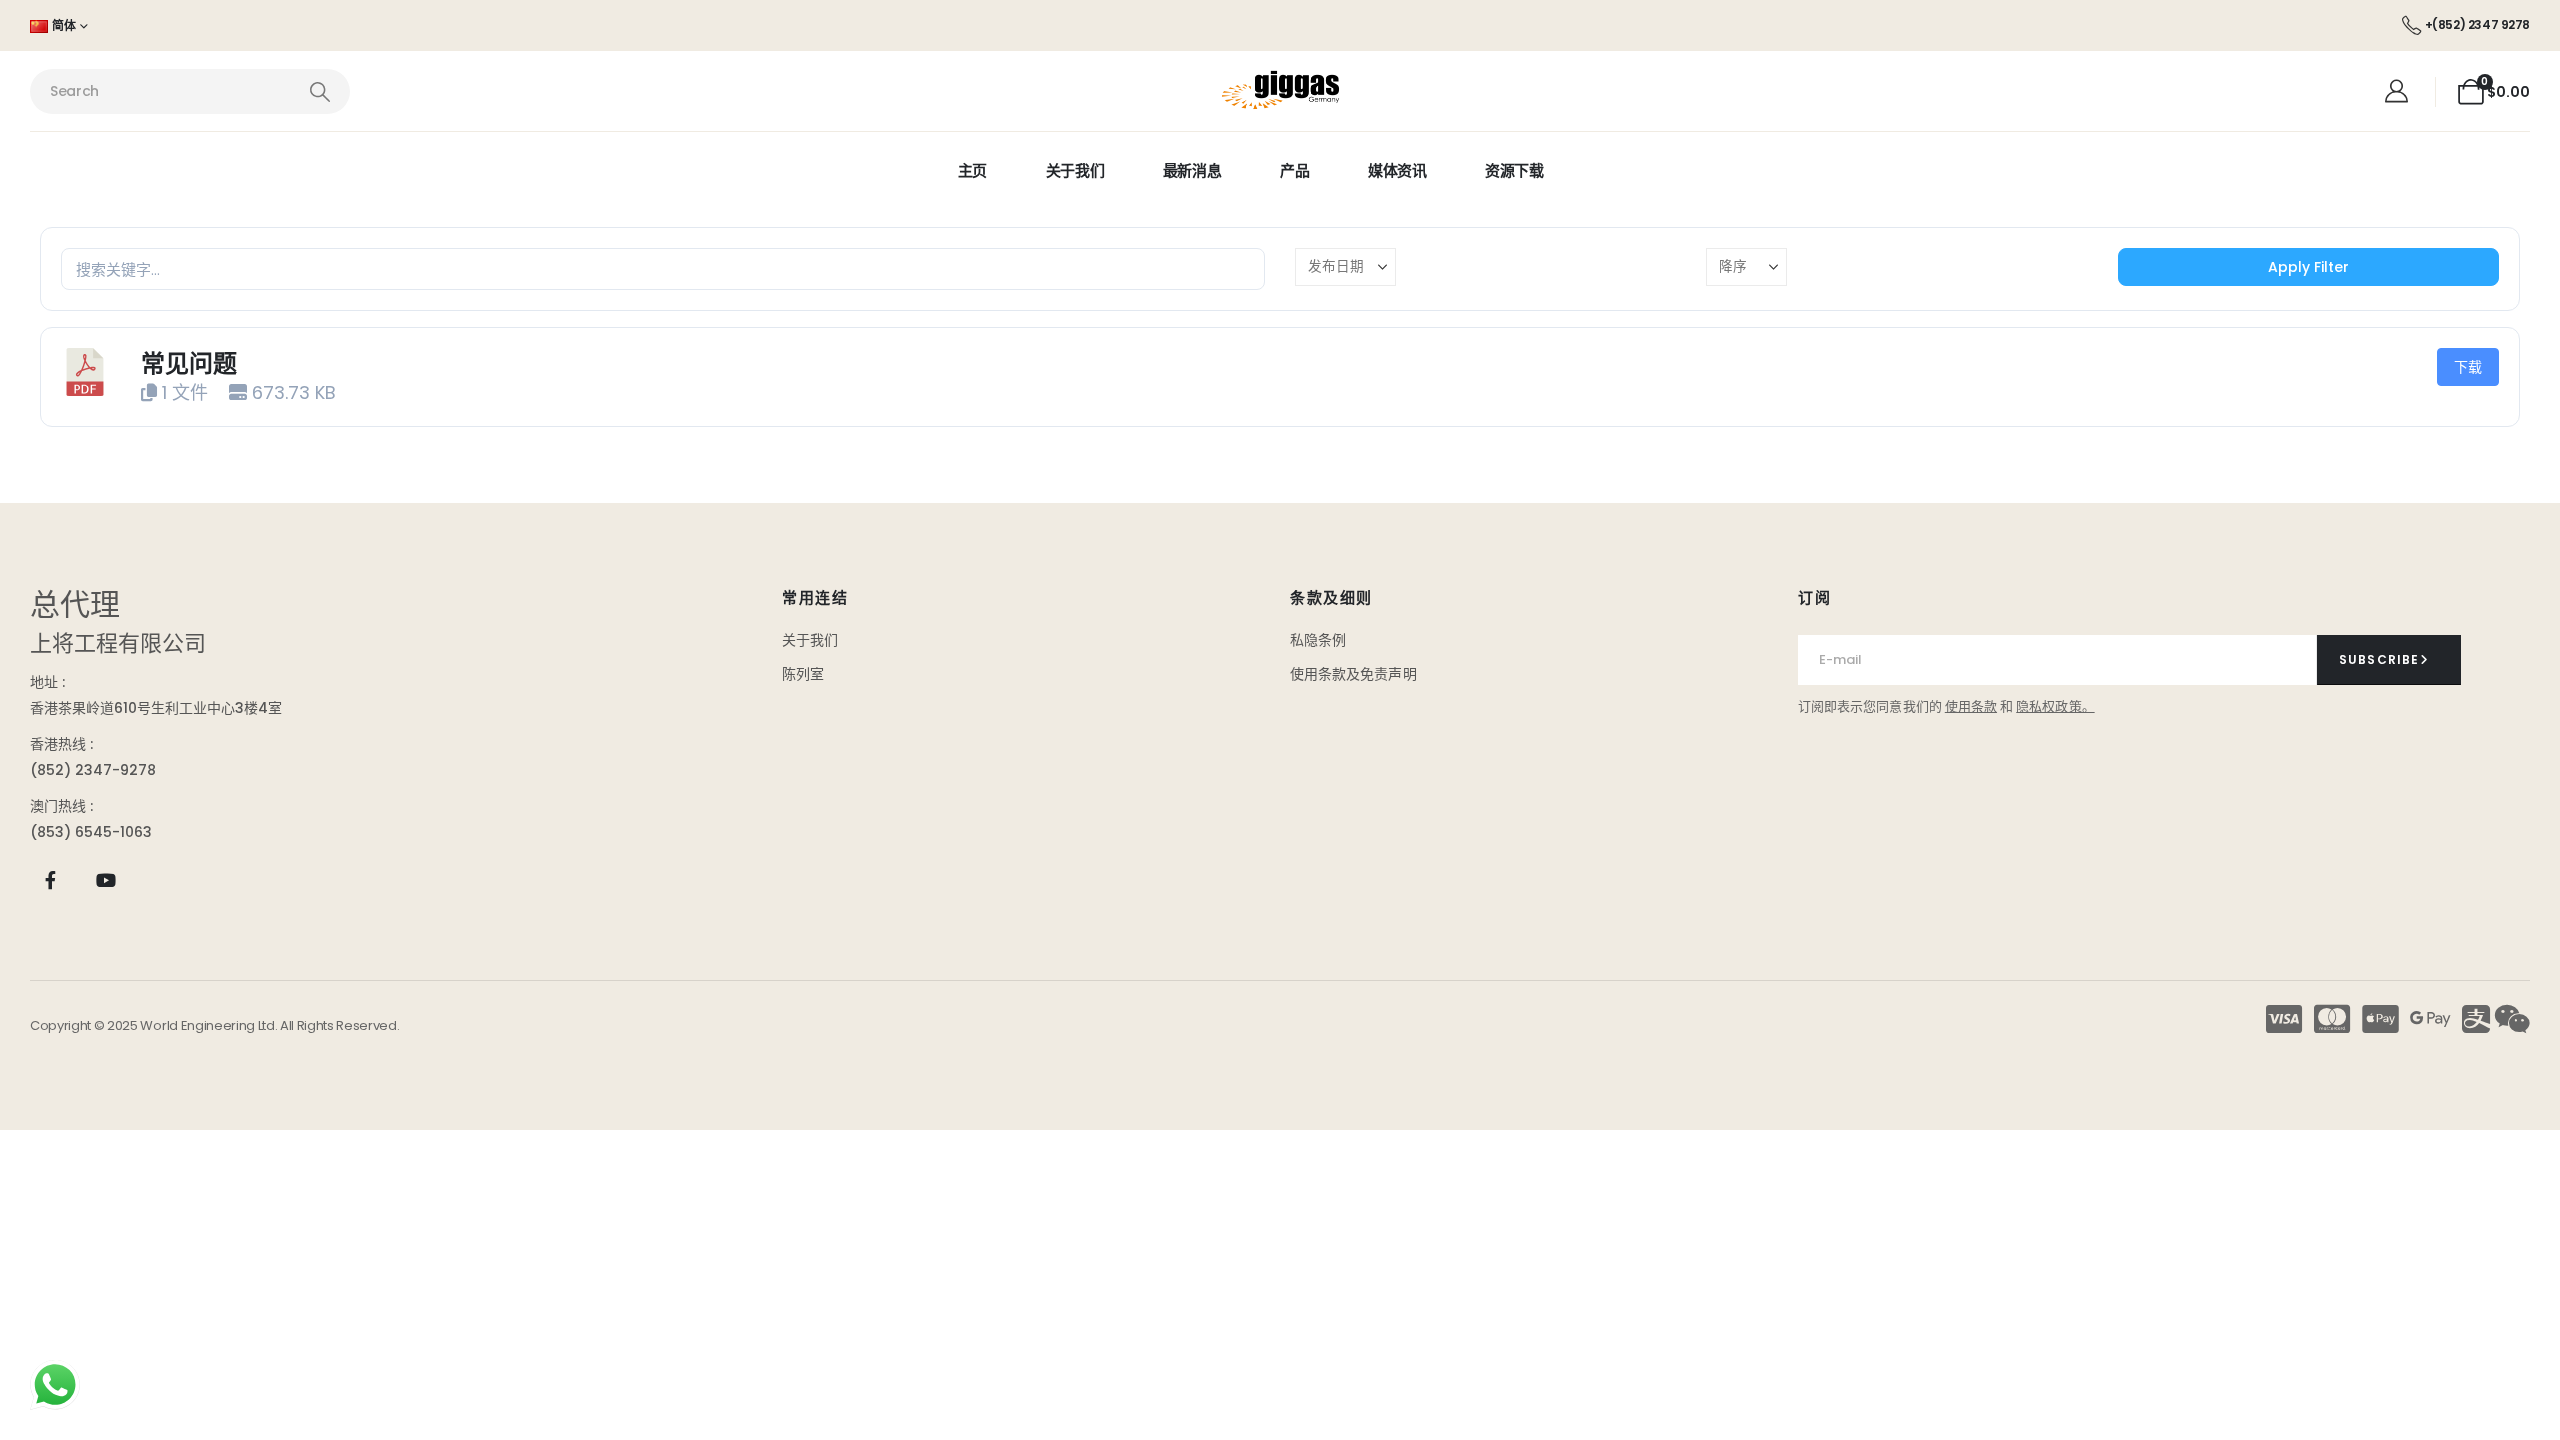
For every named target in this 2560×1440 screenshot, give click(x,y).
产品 (1294, 170)
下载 (2468, 367)
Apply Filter (2308, 267)
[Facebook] (50, 880)
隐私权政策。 (2055, 706)
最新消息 (1192, 170)
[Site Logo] (1280, 91)
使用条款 (1971, 706)
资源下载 (1514, 170)
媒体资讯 (1397, 170)
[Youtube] (105, 880)
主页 (972, 170)
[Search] (319, 91)
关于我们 (1075, 170)
